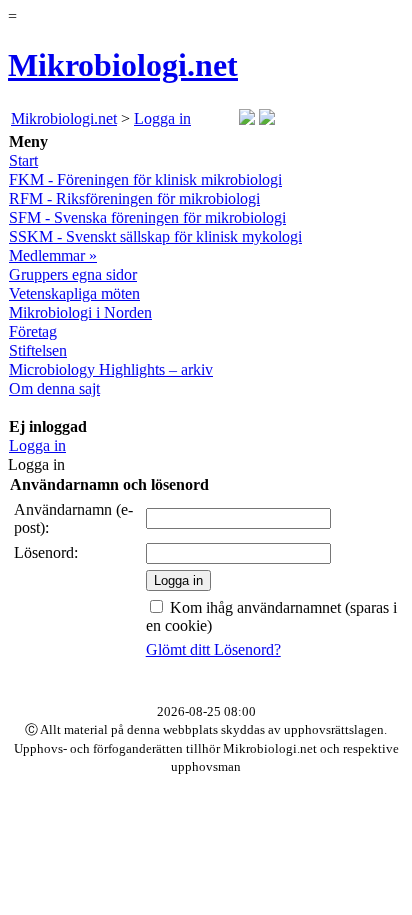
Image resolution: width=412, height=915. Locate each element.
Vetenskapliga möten (74, 293)
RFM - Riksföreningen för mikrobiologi (134, 198)
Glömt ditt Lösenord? (213, 649)
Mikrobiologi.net (123, 65)
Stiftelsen (38, 350)
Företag (33, 331)
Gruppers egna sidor (73, 274)
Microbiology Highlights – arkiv (111, 369)
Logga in (162, 118)
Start (23, 160)
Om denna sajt (54, 388)
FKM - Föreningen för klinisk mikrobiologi (145, 179)
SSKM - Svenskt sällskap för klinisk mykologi (155, 236)
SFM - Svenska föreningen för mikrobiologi (147, 217)
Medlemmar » (53, 255)
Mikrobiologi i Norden (80, 312)
